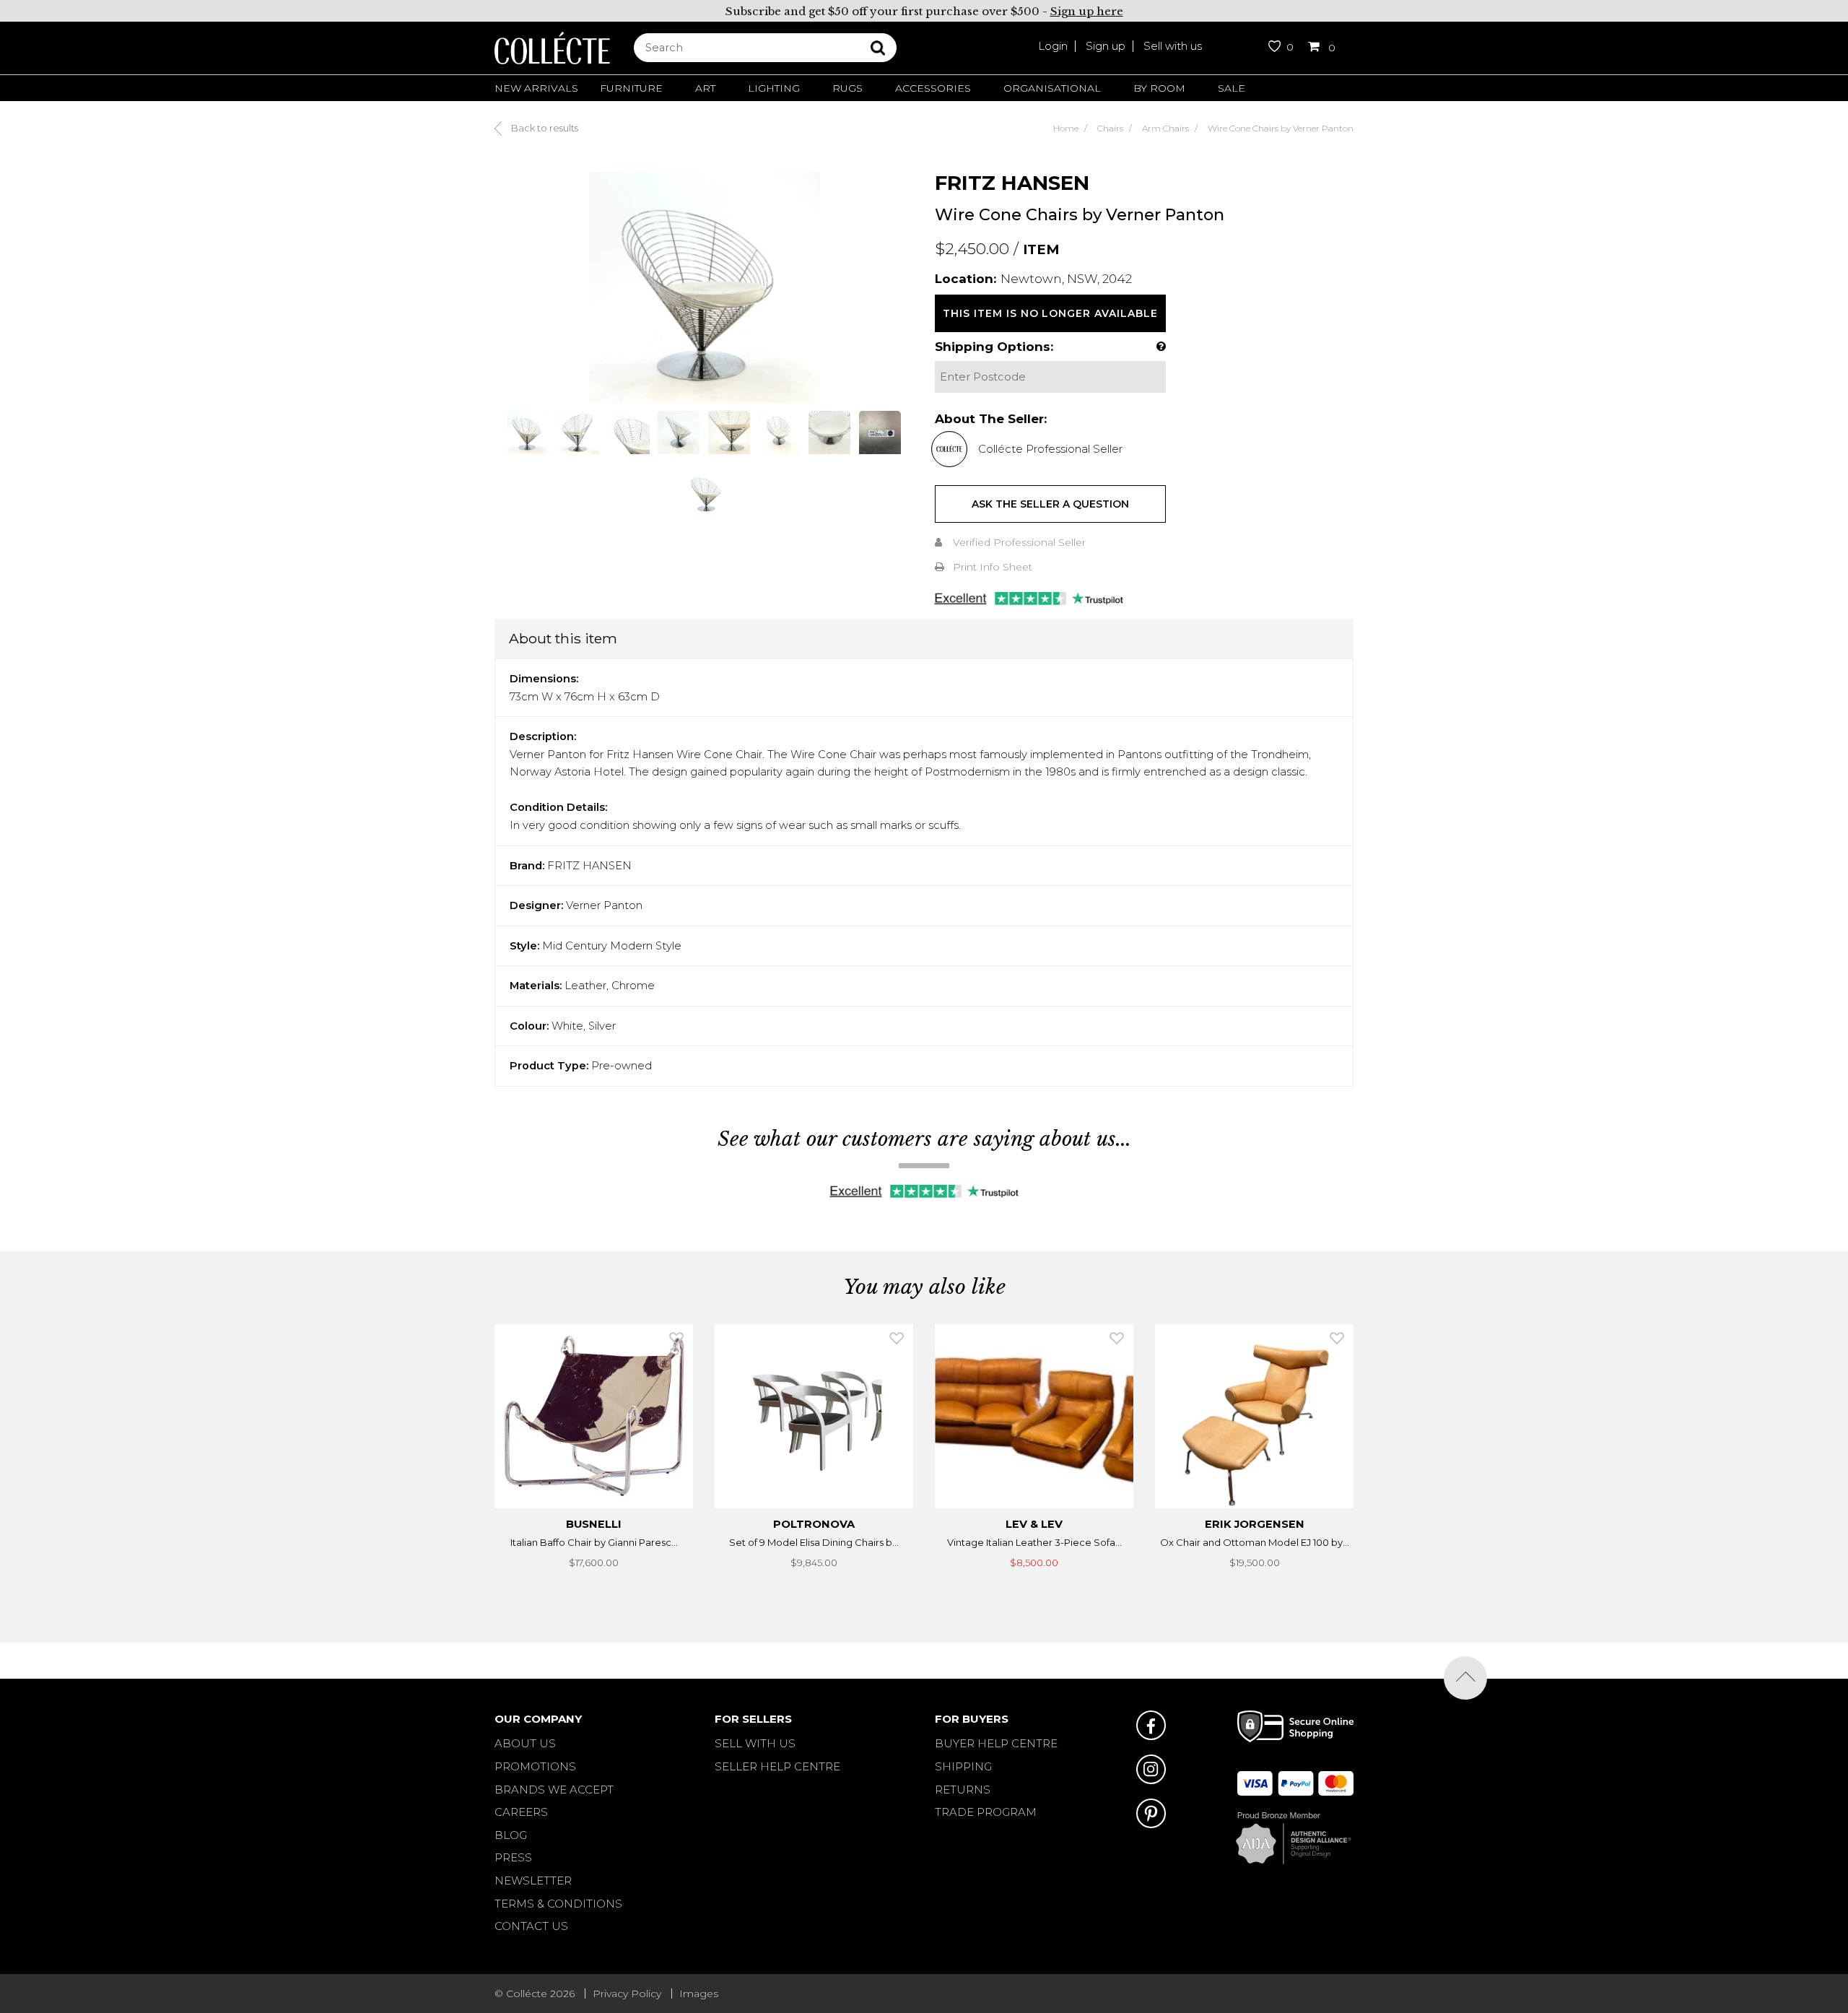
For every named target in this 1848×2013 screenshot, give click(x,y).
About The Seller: (991, 419)
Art (705, 88)
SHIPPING (963, 1766)
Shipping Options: (994, 347)
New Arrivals (536, 88)
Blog (511, 1835)
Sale (1232, 88)
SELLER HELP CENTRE (777, 1766)
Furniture (631, 88)
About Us (525, 1743)
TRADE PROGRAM (986, 1812)
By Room (1159, 88)
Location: (966, 279)
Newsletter (533, 1881)
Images (699, 1994)
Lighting (774, 88)
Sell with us (1173, 46)
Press (513, 1857)
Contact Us (531, 1926)
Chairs (1110, 128)
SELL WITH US (755, 1743)
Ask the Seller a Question (1050, 504)
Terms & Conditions (558, 1904)
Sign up (1106, 46)
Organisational (1052, 88)
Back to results (544, 128)
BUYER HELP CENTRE (996, 1743)
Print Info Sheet (993, 567)
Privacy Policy (627, 1994)
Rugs (847, 88)
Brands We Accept (554, 1790)
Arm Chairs (1165, 128)
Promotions (535, 1766)
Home (1066, 128)
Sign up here (1087, 11)
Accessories (933, 88)
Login (1053, 46)
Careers (521, 1812)
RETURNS (963, 1790)
